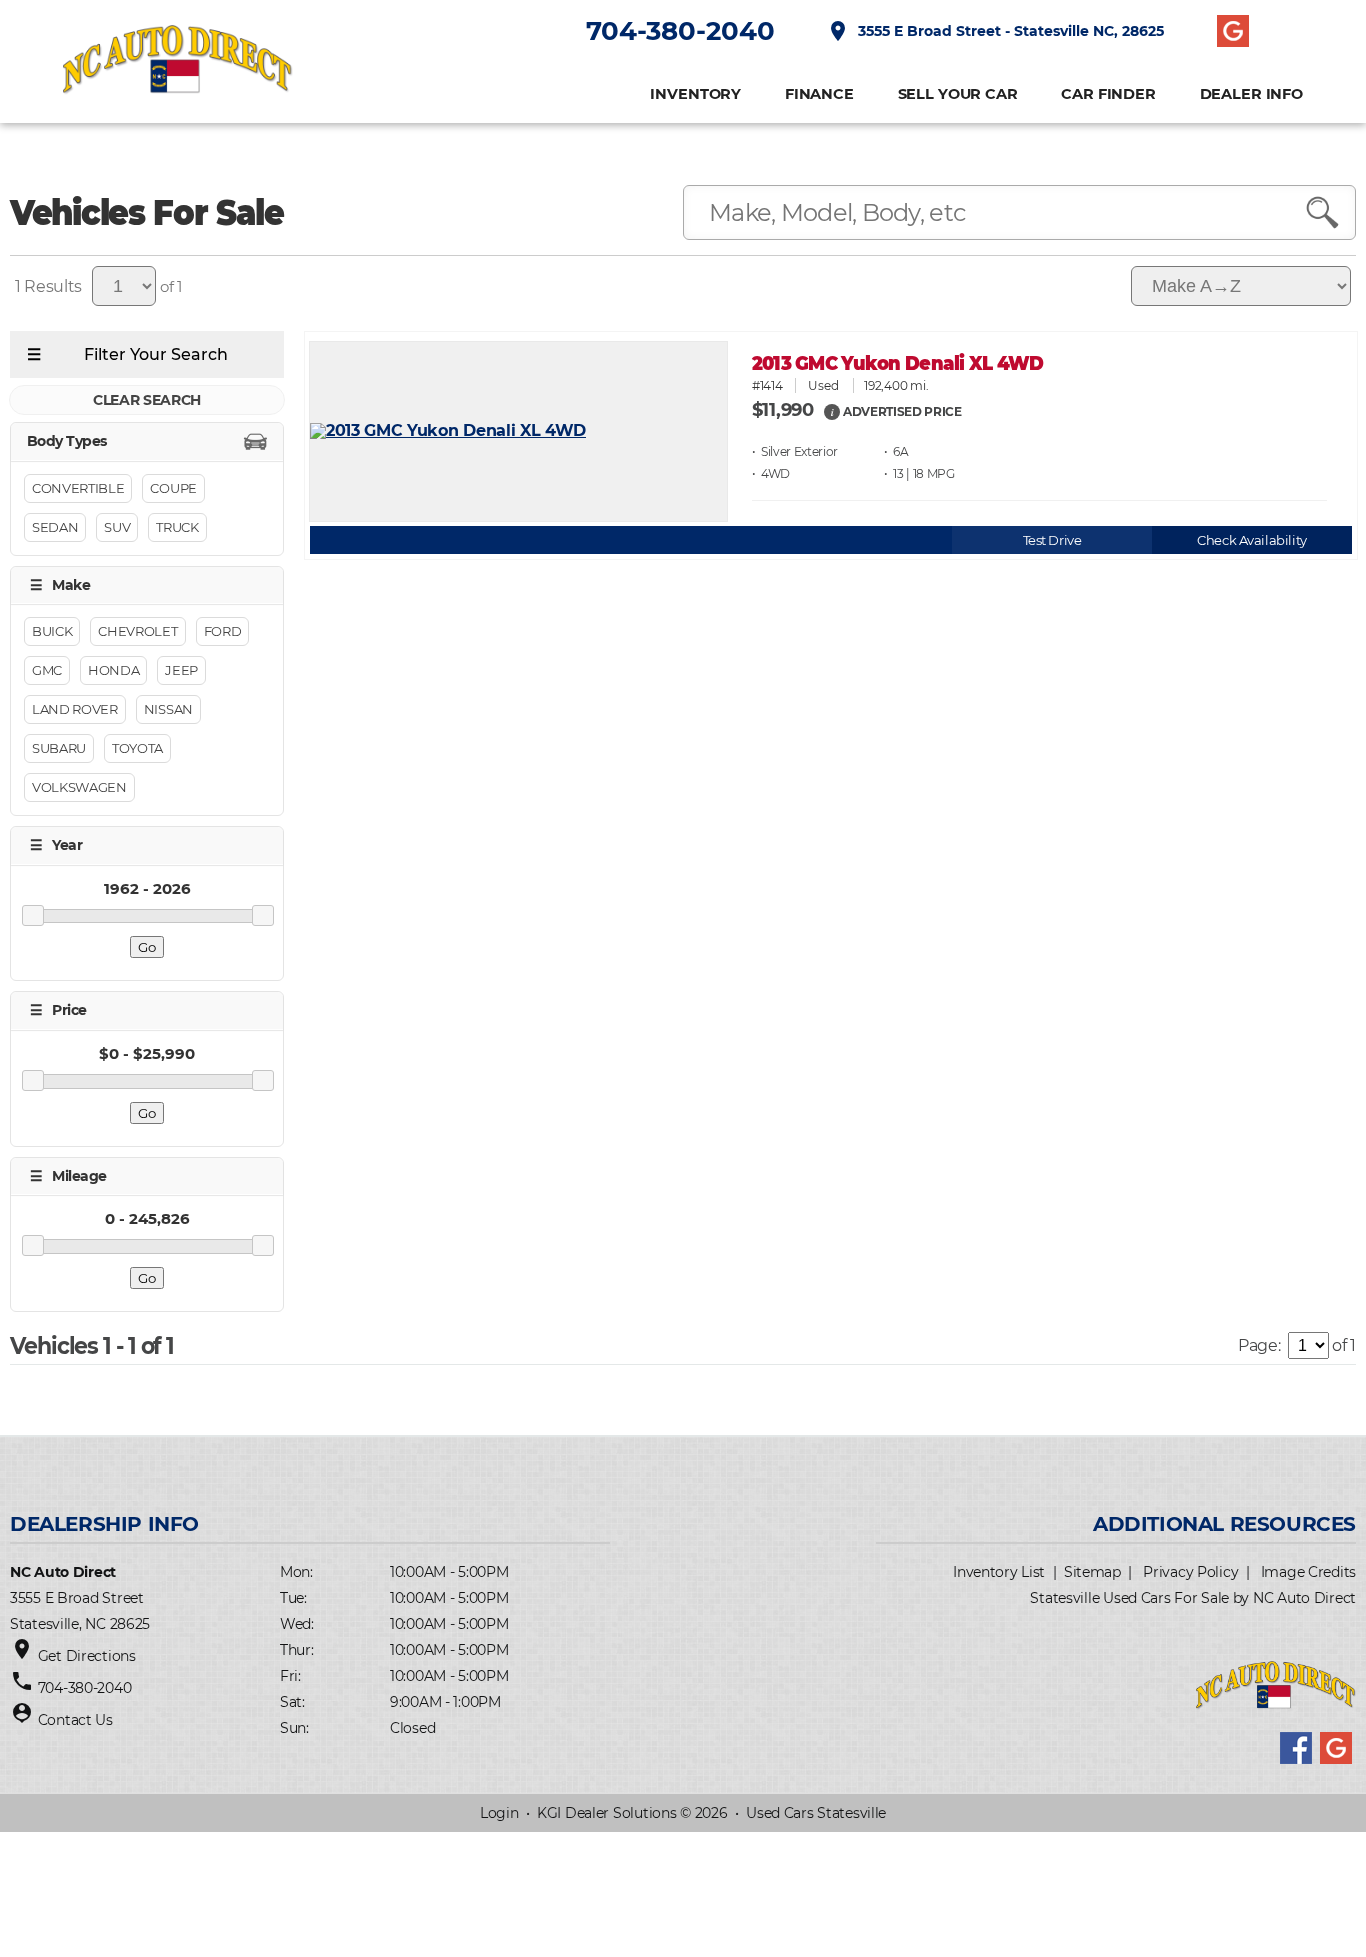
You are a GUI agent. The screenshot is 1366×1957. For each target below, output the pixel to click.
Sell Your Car (958, 94)
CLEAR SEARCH (147, 400)
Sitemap (1092, 1572)
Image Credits (1308, 1572)
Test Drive (1052, 540)
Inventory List (999, 1572)
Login (499, 1813)
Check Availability (1251, 540)
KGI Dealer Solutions (606, 1813)
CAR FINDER (1108, 94)
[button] (832, 411)
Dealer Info (1251, 94)
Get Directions (87, 1656)
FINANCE (819, 94)
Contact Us (75, 1720)
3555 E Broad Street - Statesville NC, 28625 (995, 31)
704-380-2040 (680, 31)
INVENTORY (695, 94)
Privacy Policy (1190, 1572)
